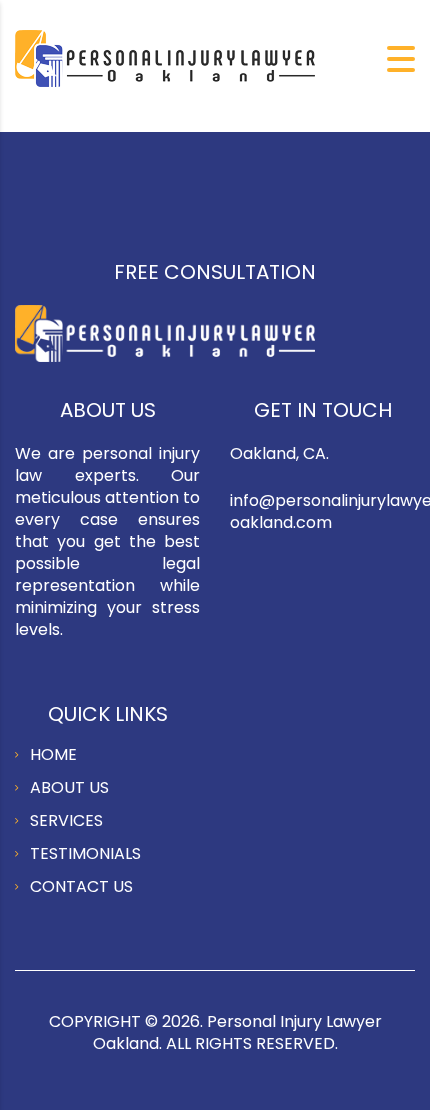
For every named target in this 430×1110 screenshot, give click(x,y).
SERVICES (66, 820)
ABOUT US (69, 787)
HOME (53, 754)
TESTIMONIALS (85, 853)
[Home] (165, 57)
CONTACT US (81, 886)
